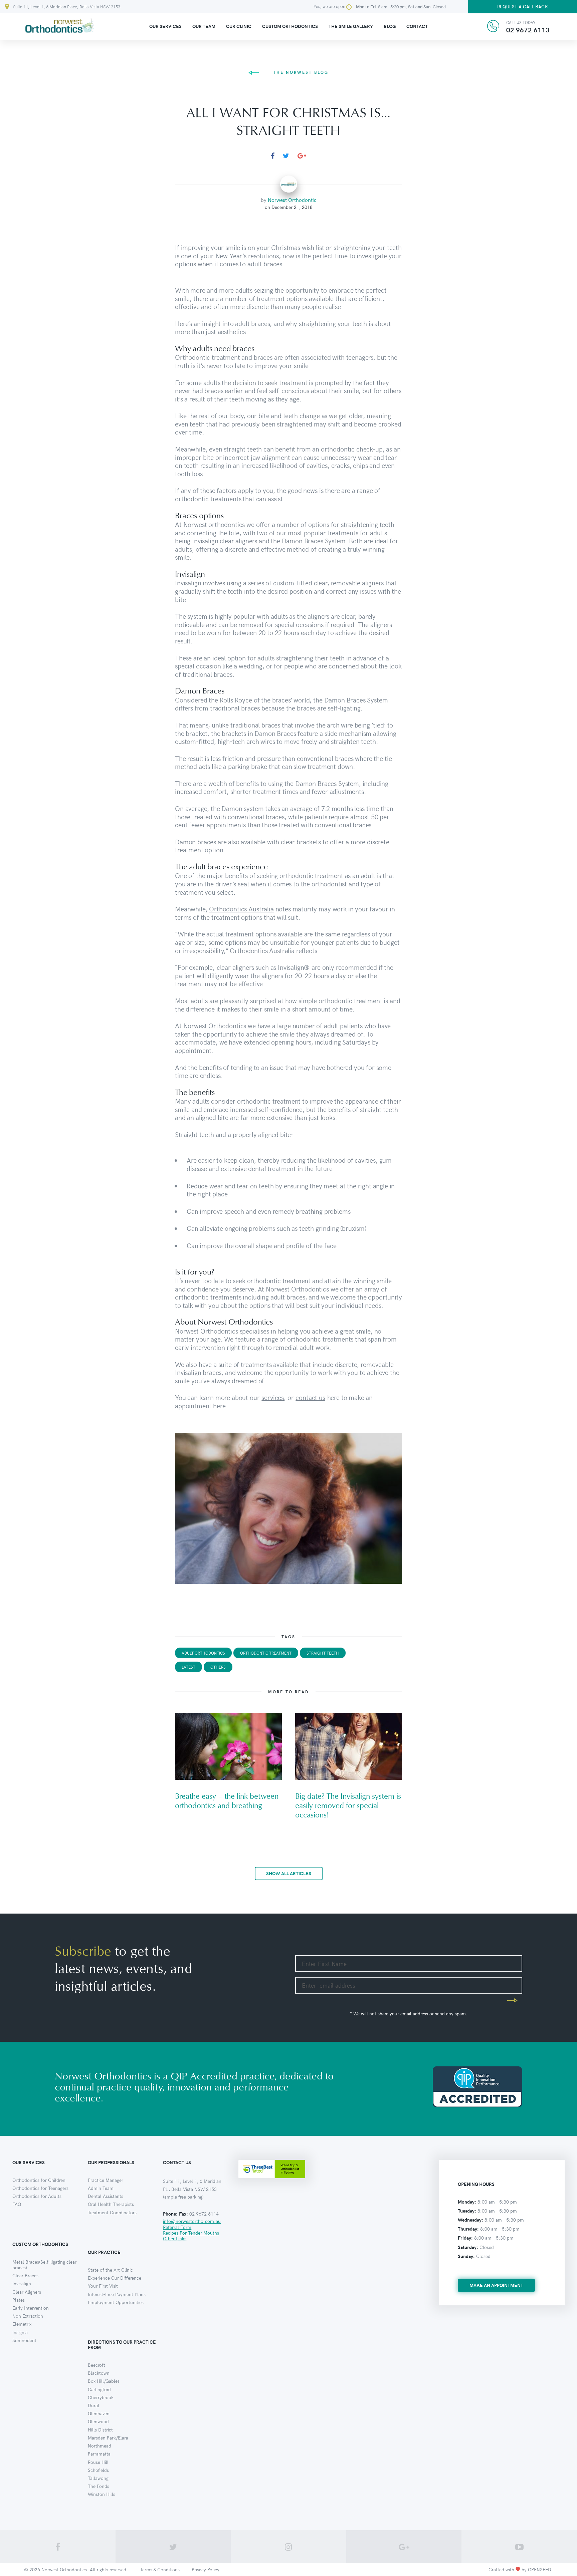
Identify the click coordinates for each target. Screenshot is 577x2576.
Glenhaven (99, 2413)
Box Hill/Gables (104, 2381)
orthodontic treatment (266, 1653)
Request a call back (523, 7)
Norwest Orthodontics (64, 2569)
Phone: (170, 2214)
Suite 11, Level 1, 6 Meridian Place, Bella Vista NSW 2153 (67, 7)
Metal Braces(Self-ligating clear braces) (44, 2265)
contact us (310, 1397)
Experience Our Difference (115, 2278)
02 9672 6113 (528, 30)
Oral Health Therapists (111, 2204)
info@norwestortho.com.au (192, 2221)
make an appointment (496, 2285)
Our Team (204, 26)
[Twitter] (286, 156)
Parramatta (99, 2454)
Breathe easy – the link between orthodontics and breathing (227, 1801)
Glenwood (98, 2421)
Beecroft (97, 2365)
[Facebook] (273, 156)
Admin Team (101, 2188)
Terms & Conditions (160, 2569)
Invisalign (22, 2283)
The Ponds (99, 2486)
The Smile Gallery (351, 26)
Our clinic (239, 26)
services (273, 1397)
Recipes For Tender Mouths (191, 2233)
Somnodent (24, 2340)
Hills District (100, 2430)
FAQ (17, 2204)
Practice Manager (106, 2180)
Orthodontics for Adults (37, 2196)
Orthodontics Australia (241, 909)
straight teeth (323, 1653)
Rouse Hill (98, 2462)
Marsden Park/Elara (108, 2438)
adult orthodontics (203, 1653)
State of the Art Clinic (110, 2270)
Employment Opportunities (116, 2302)
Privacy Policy (206, 2569)
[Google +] (302, 156)
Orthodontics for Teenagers (40, 2188)
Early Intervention (31, 2308)
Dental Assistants (106, 2196)
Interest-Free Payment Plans (117, 2294)
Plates (19, 2300)
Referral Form (177, 2227)
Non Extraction (28, 2316)
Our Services (165, 26)
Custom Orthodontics (290, 26)
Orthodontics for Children (39, 2180)
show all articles (289, 1873)
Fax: (183, 2214)
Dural (93, 2405)
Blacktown (99, 2373)
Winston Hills (102, 2494)
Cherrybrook (101, 2397)
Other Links (175, 2238)
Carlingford (99, 2389)
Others (218, 1667)
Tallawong (98, 2478)
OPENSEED (540, 2569)
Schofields (98, 2470)
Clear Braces (25, 2275)
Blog (390, 26)
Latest (188, 1667)
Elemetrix (22, 2324)
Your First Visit (103, 2286)
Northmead (100, 2446)
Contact (417, 26)
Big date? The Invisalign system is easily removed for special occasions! (348, 1806)
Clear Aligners (27, 2292)
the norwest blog (301, 72)
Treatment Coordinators (112, 2212)
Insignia (20, 2332)
